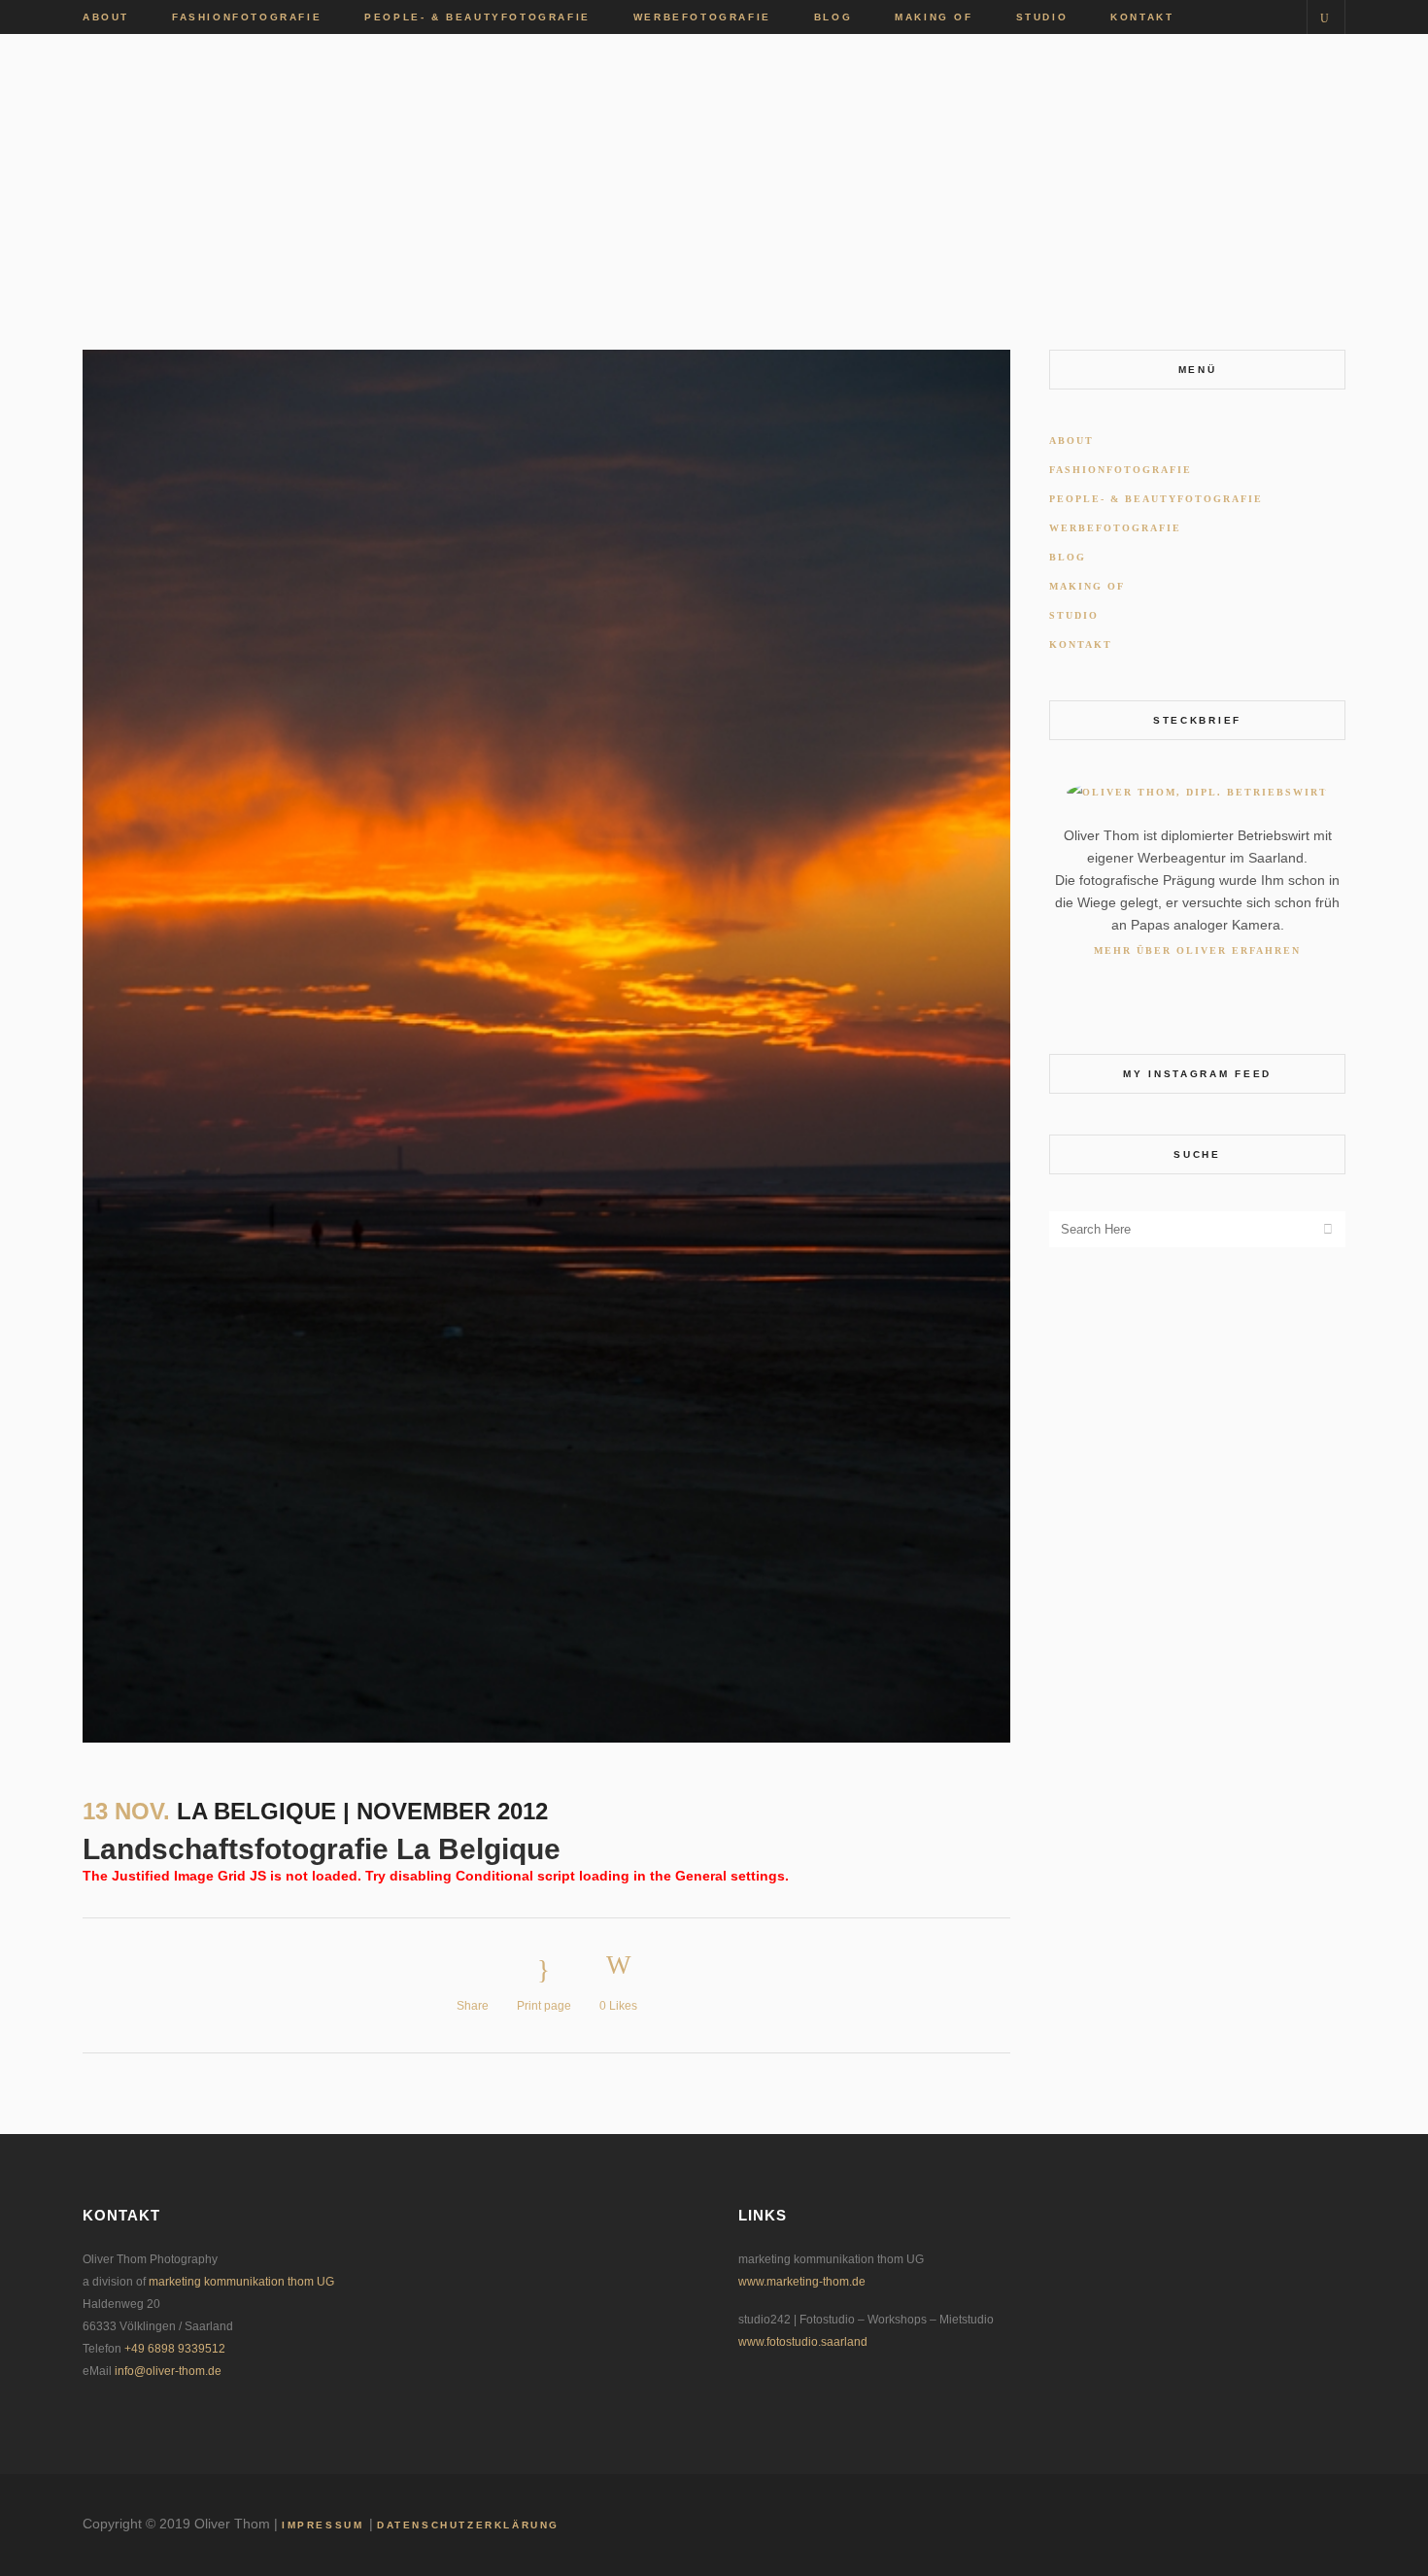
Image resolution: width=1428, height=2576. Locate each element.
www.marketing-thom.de (802, 2282)
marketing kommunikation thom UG (241, 2282)
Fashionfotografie (1121, 470)
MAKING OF (1087, 586)
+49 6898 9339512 (175, 2349)
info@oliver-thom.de (168, 2371)
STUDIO (1074, 615)
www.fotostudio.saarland (803, 2342)
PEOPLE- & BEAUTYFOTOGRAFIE (1156, 499)
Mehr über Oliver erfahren (1197, 950)
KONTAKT (1081, 644)
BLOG (1068, 557)
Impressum (325, 2525)
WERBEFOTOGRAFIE (1115, 528)
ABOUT (1071, 441)
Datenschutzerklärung (468, 2525)
